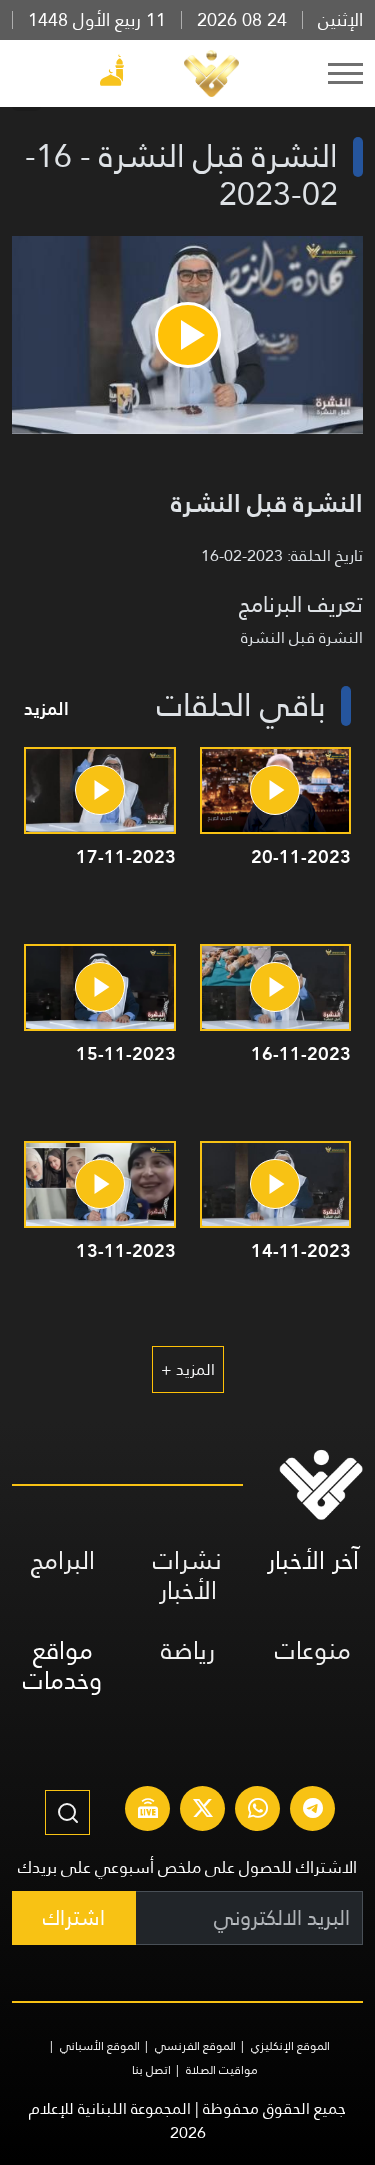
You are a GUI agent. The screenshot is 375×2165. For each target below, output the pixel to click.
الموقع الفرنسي (195, 2046)
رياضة (188, 1650)
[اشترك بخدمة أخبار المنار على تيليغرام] (313, 1811)
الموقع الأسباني (100, 2046)
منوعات (313, 1650)
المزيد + (188, 1369)
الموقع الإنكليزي (290, 2046)
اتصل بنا (151, 2070)
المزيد (46, 708)
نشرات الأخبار (187, 1575)
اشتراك (74, 1917)
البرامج (63, 1560)
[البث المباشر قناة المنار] (148, 1811)
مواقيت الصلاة (222, 2070)
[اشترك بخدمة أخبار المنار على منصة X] (203, 1811)
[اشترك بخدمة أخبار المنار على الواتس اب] (258, 1811)
